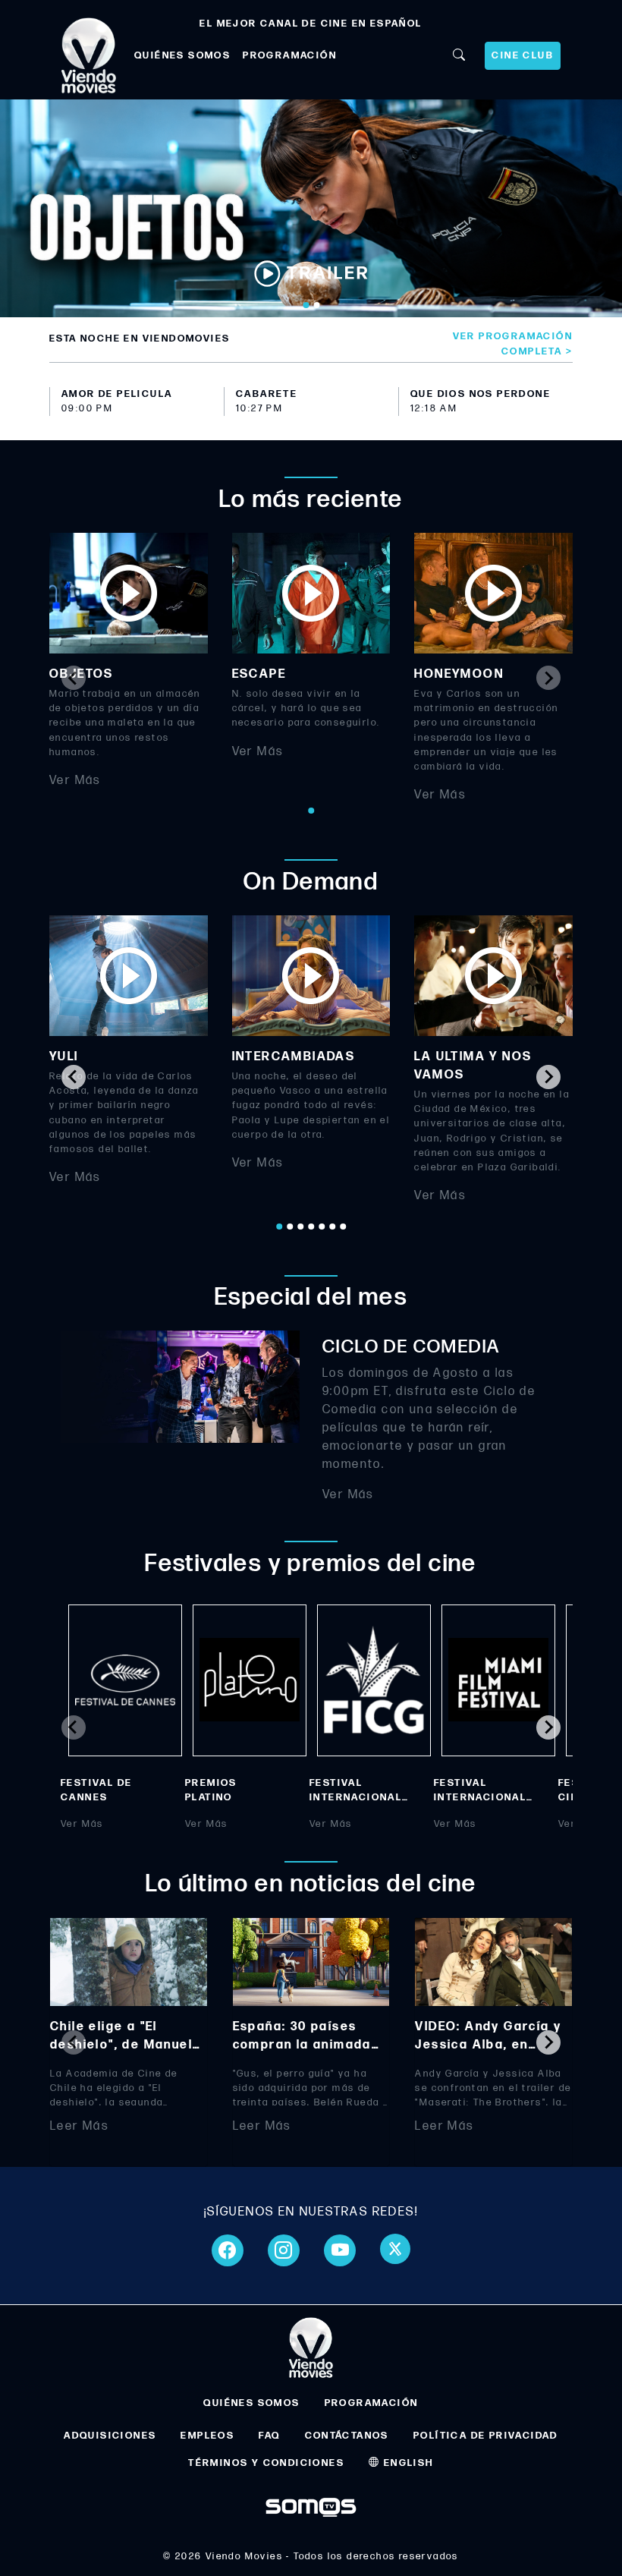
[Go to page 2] (290, 1227)
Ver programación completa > (513, 343)
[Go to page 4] (311, 1227)
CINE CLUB (523, 55)
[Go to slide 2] (316, 305)
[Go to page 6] (332, 1227)
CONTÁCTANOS (347, 2436)
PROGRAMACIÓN (290, 55)
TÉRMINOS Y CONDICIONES (266, 2463)
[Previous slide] (74, 678)
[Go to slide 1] (306, 305)
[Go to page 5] (322, 1227)
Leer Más (79, 2126)
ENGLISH (407, 2463)
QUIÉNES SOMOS (182, 55)
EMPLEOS (207, 2436)
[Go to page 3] (300, 1227)
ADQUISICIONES (110, 2436)
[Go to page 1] (311, 811)
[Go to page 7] (343, 1227)
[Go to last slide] (74, 1077)
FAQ (269, 2436)
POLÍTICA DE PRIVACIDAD (486, 2436)
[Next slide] (548, 678)
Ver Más (75, 781)
